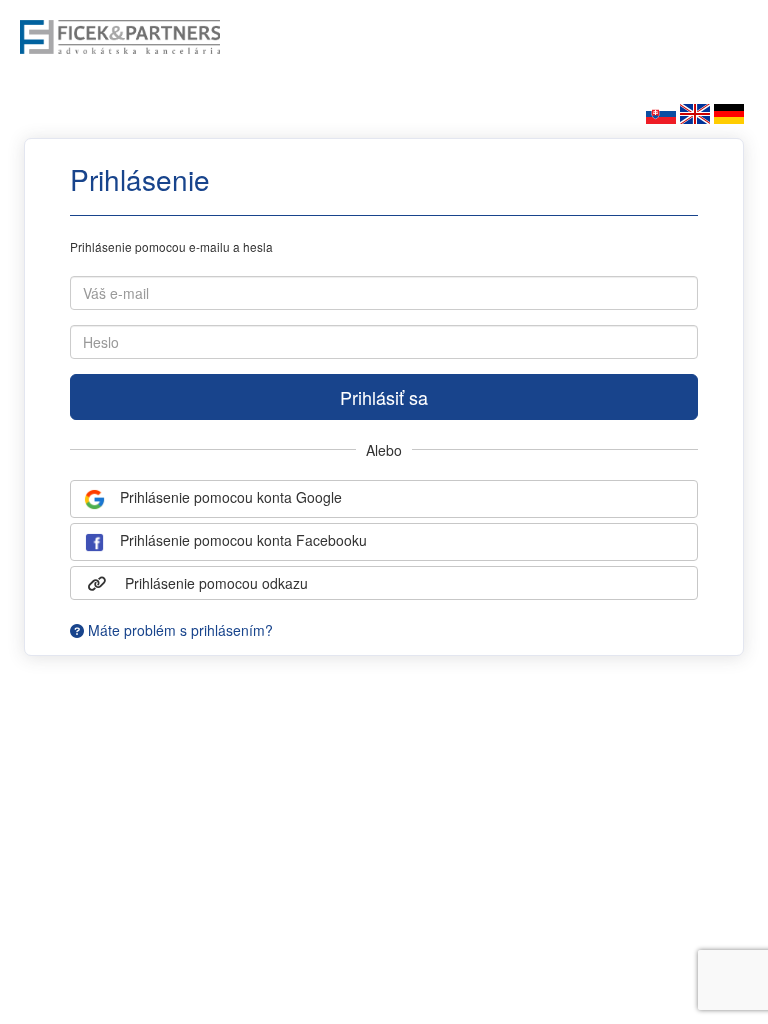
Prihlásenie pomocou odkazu (214, 583)
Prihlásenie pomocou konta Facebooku (241, 540)
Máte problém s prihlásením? (178, 630)
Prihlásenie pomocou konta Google (229, 497)
